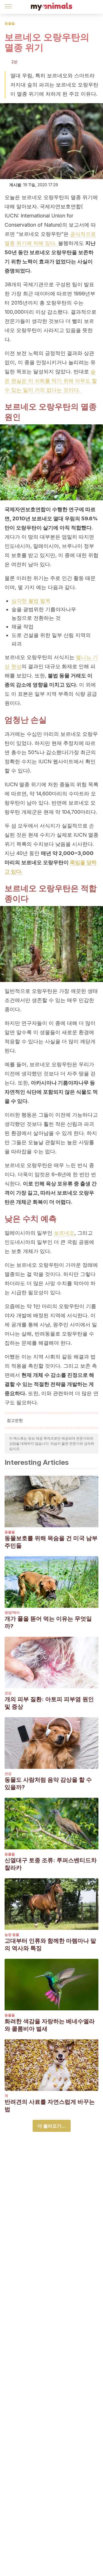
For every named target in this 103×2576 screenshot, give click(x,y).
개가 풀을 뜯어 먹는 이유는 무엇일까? (48, 1622)
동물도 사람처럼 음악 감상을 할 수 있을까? (48, 1783)
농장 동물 (12, 1935)
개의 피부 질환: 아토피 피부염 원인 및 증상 (49, 1703)
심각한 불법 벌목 (31, 601)
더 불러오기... (52, 2126)
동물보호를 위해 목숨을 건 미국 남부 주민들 (51, 1542)
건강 (8, 1693)
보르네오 (64, 1233)
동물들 (10, 23)
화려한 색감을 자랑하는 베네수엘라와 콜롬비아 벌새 (50, 2025)
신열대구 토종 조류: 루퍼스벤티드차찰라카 (51, 1864)
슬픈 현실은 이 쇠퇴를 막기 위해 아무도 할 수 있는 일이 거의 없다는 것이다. (51, 381)
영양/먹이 (12, 1613)
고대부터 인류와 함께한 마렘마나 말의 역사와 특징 (50, 1944)
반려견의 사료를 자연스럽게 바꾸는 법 (50, 2106)
